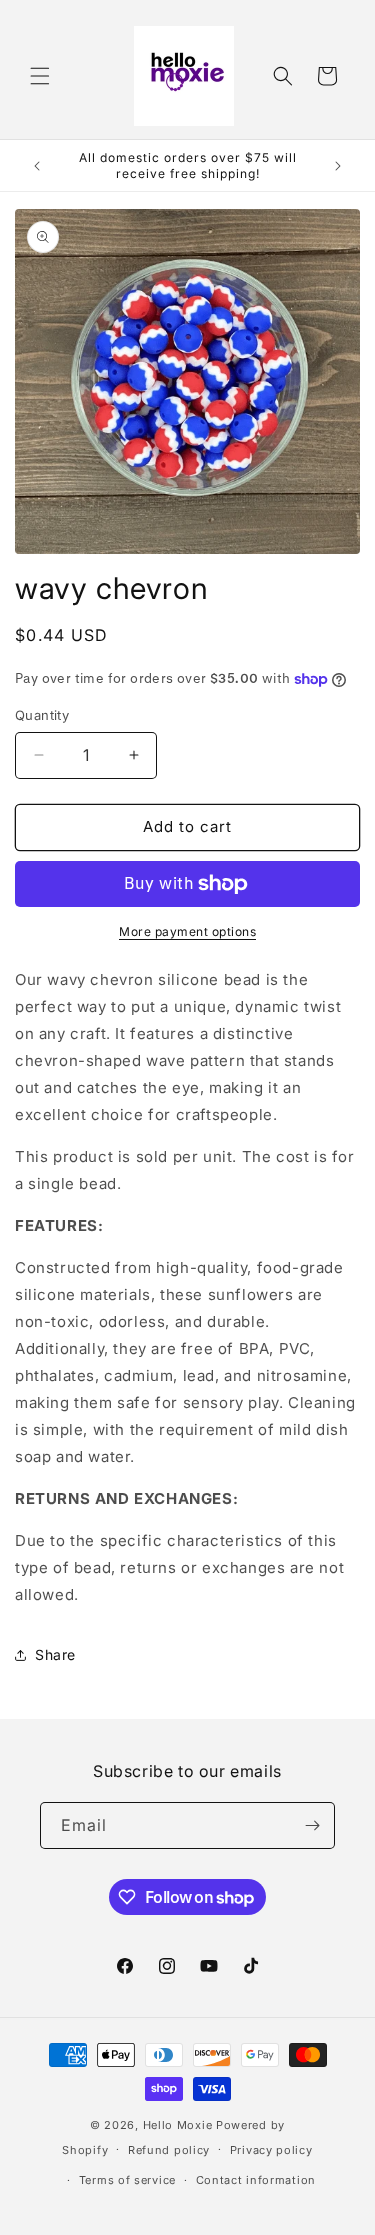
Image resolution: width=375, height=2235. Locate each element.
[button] (40, 76)
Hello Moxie (179, 2125)
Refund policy (169, 2150)
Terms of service (127, 2180)
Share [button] (55, 1654)
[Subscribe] (312, 1825)
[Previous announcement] (37, 166)
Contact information (256, 2180)
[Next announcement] (338, 166)
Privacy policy (271, 2150)
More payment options (187, 931)
